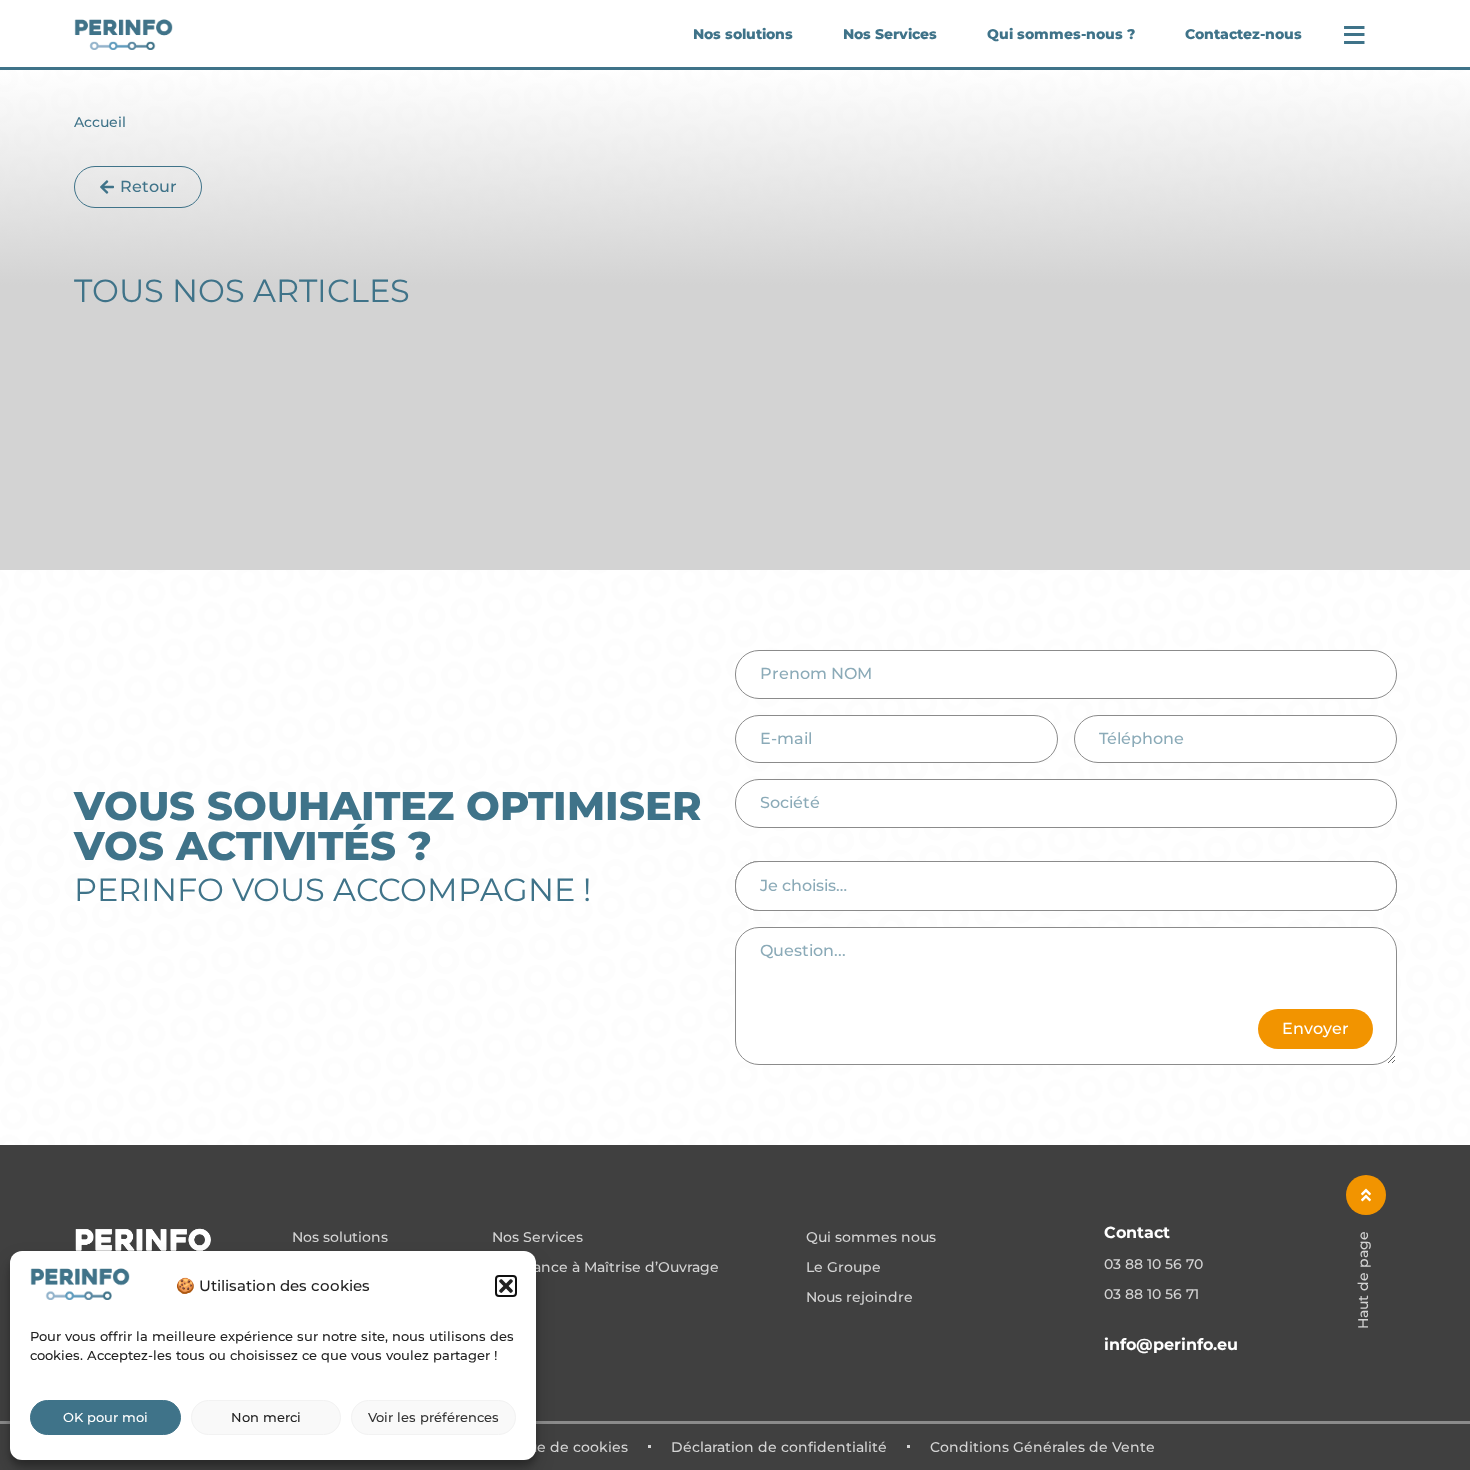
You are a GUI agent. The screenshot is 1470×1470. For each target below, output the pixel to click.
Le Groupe (843, 1268)
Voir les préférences (433, 1417)
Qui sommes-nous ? (1061, 34)
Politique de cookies (554, 1447)
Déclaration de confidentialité (779, 1447)
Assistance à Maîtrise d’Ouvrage (605, 1268)
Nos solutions (743, 34)
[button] (506, 1286)
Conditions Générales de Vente (1042, 1447)
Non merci (266, 1417)
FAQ (507, 1298)
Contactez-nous (1243, 34)
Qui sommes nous (871, 1238)
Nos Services (890, 34)
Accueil (100, 122)
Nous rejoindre (859, 1298)
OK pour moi (105, 1417)
